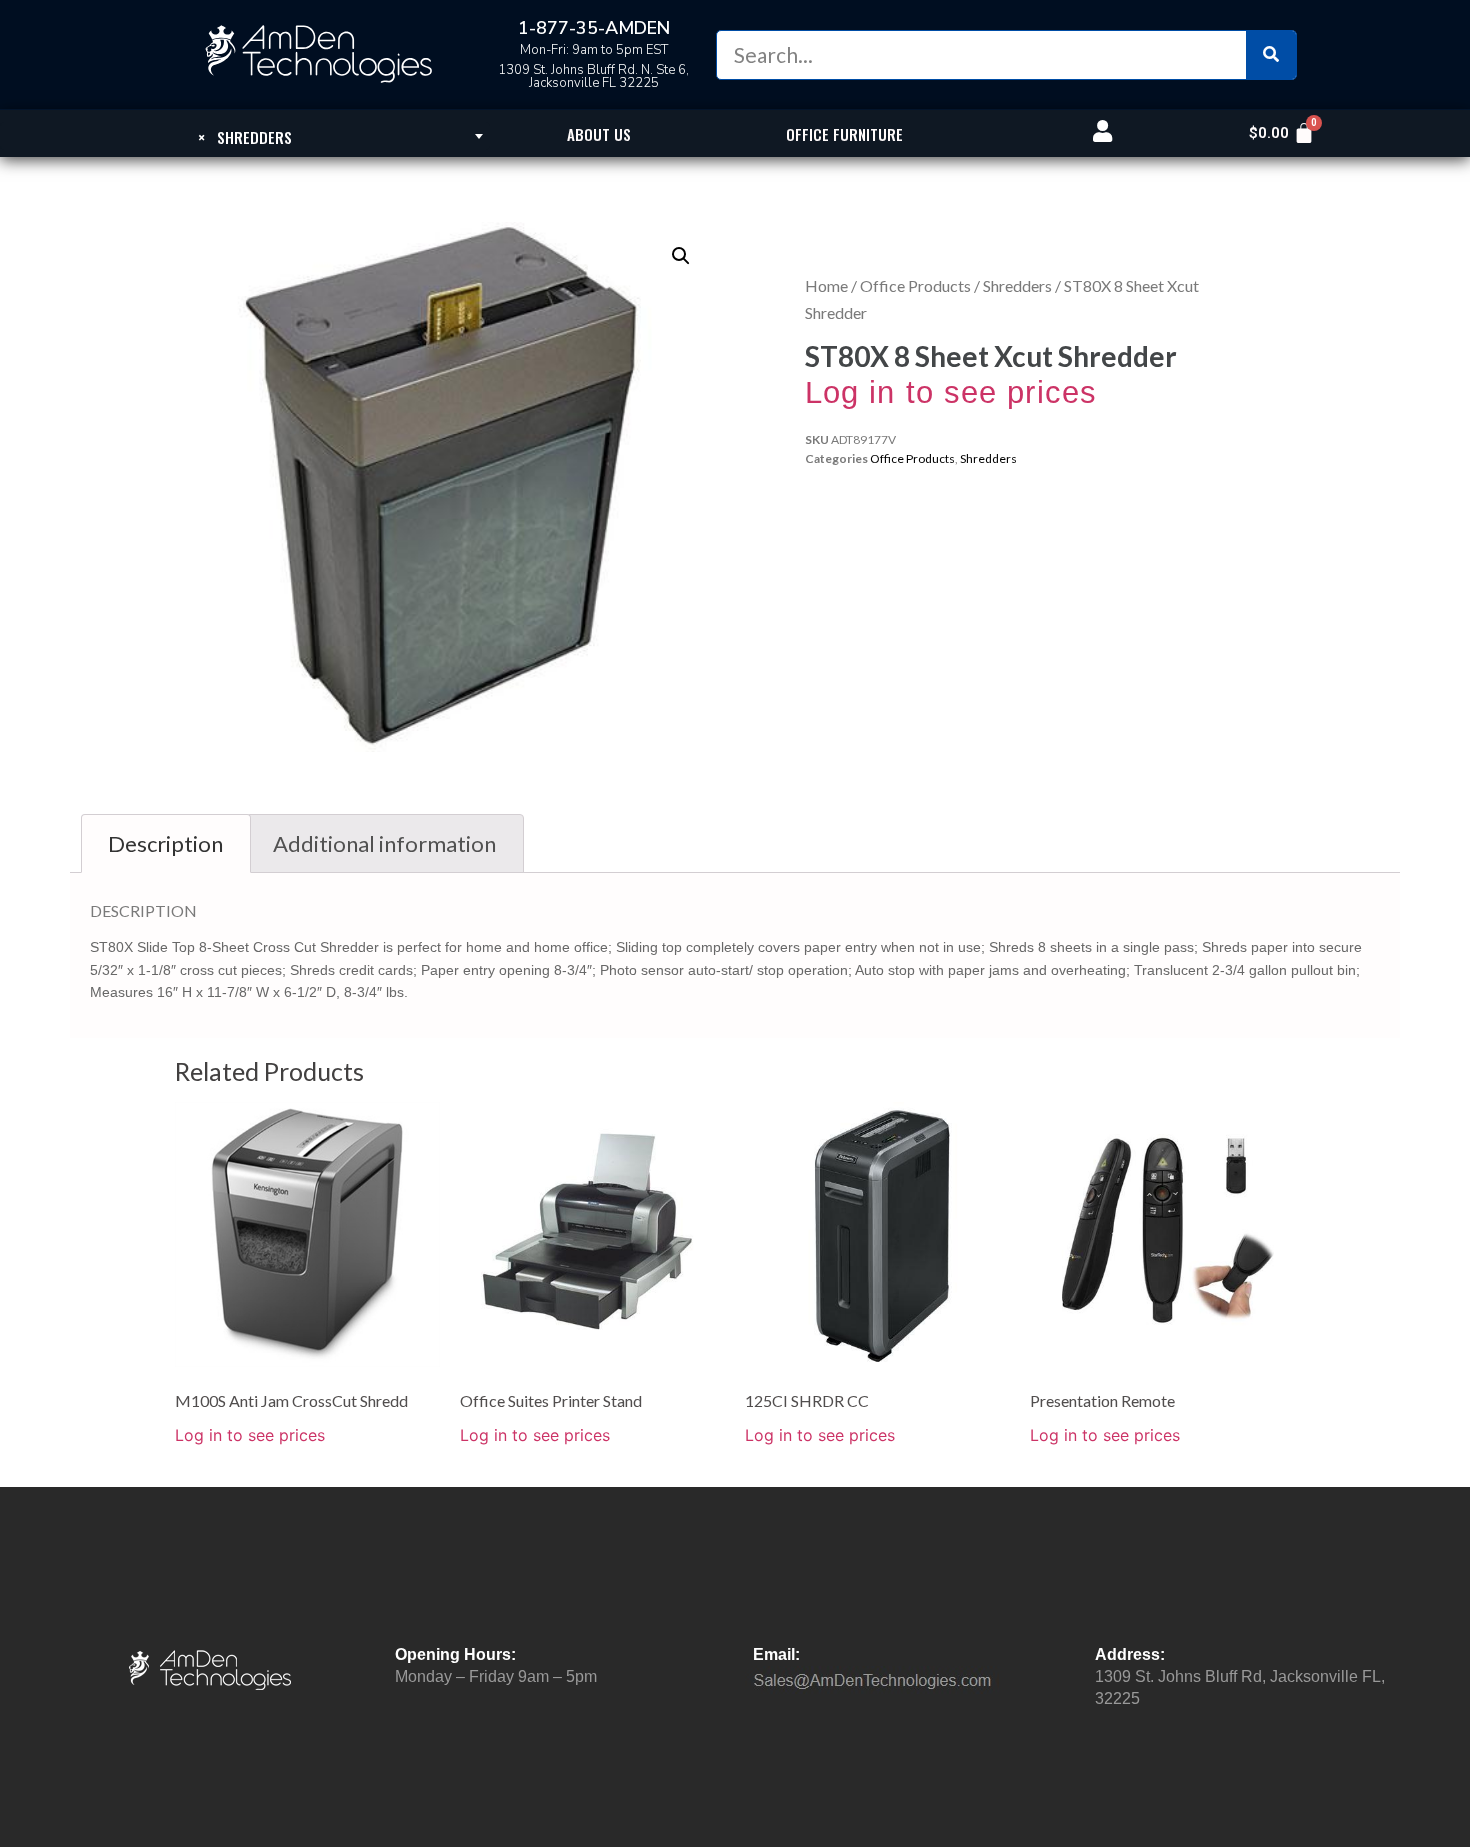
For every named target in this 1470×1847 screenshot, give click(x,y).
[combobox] (245, 136)
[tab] (166, 843)
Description (165, 843)
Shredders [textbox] (245, 137)
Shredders (1017, 285)
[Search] (1271, 55)
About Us (599, 134)
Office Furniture (844, 134)
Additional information (384, 843)
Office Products (915, 285)
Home (826, 285)
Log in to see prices (951, 392)
